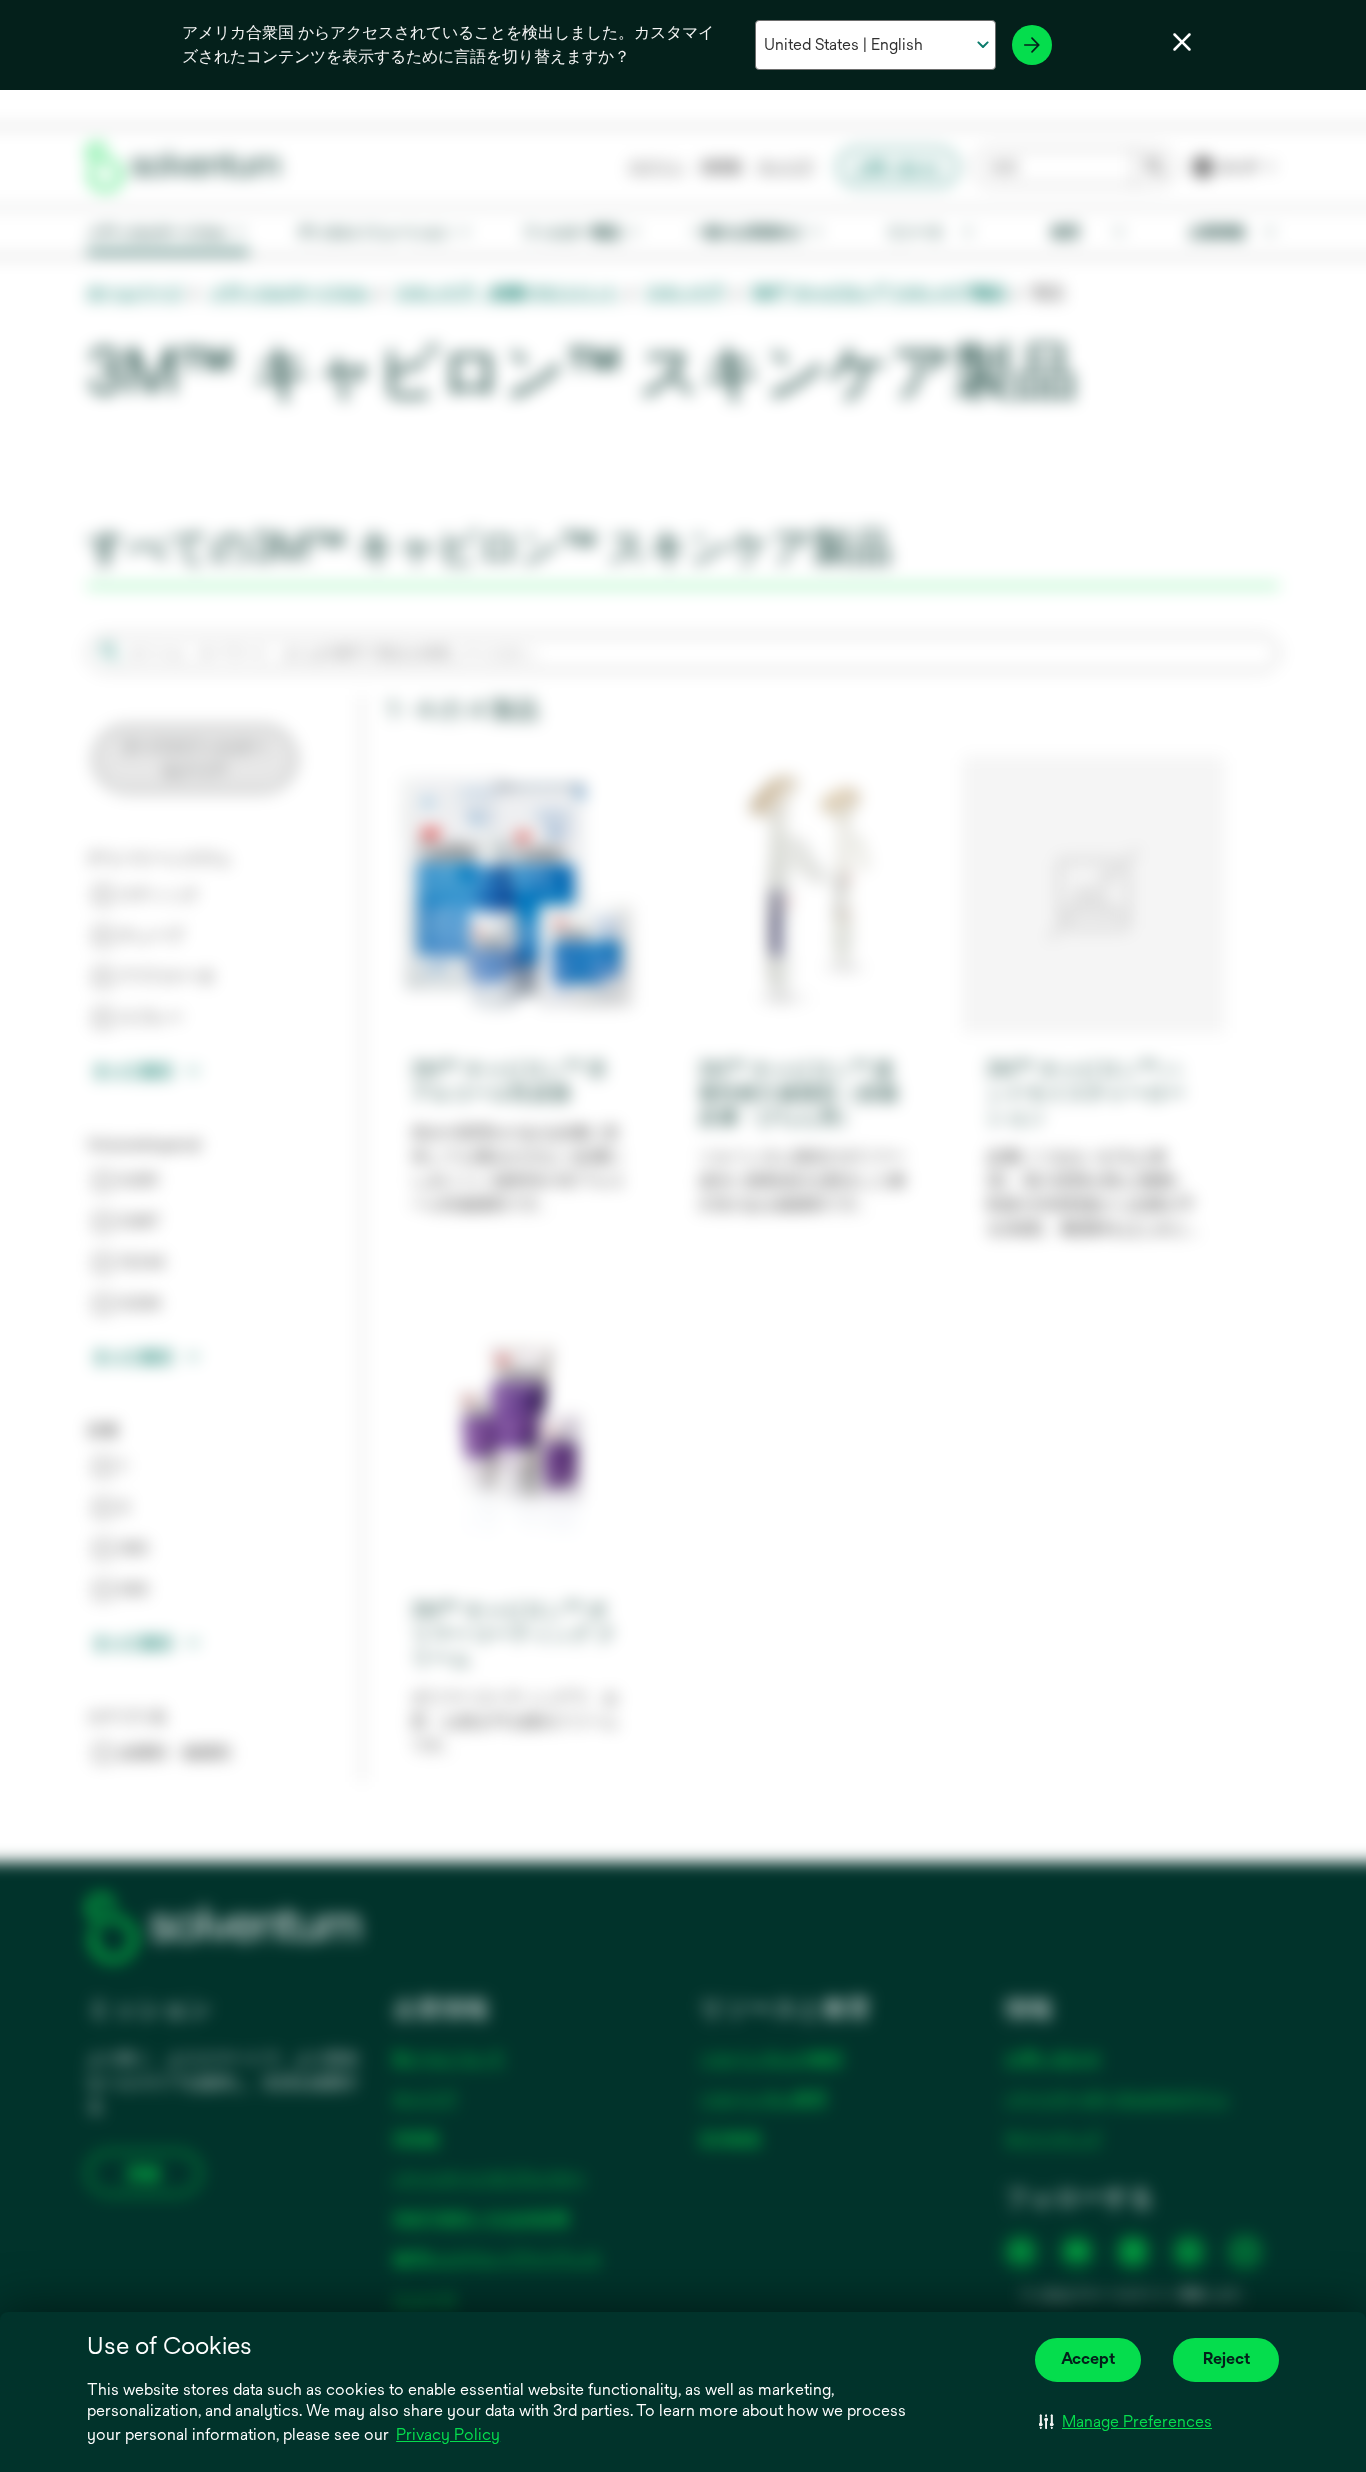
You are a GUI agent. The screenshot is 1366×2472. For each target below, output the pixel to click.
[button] (1125, 2422)
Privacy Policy (449, 2436)
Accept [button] (1088, 2358)
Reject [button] (1226, 2358)
